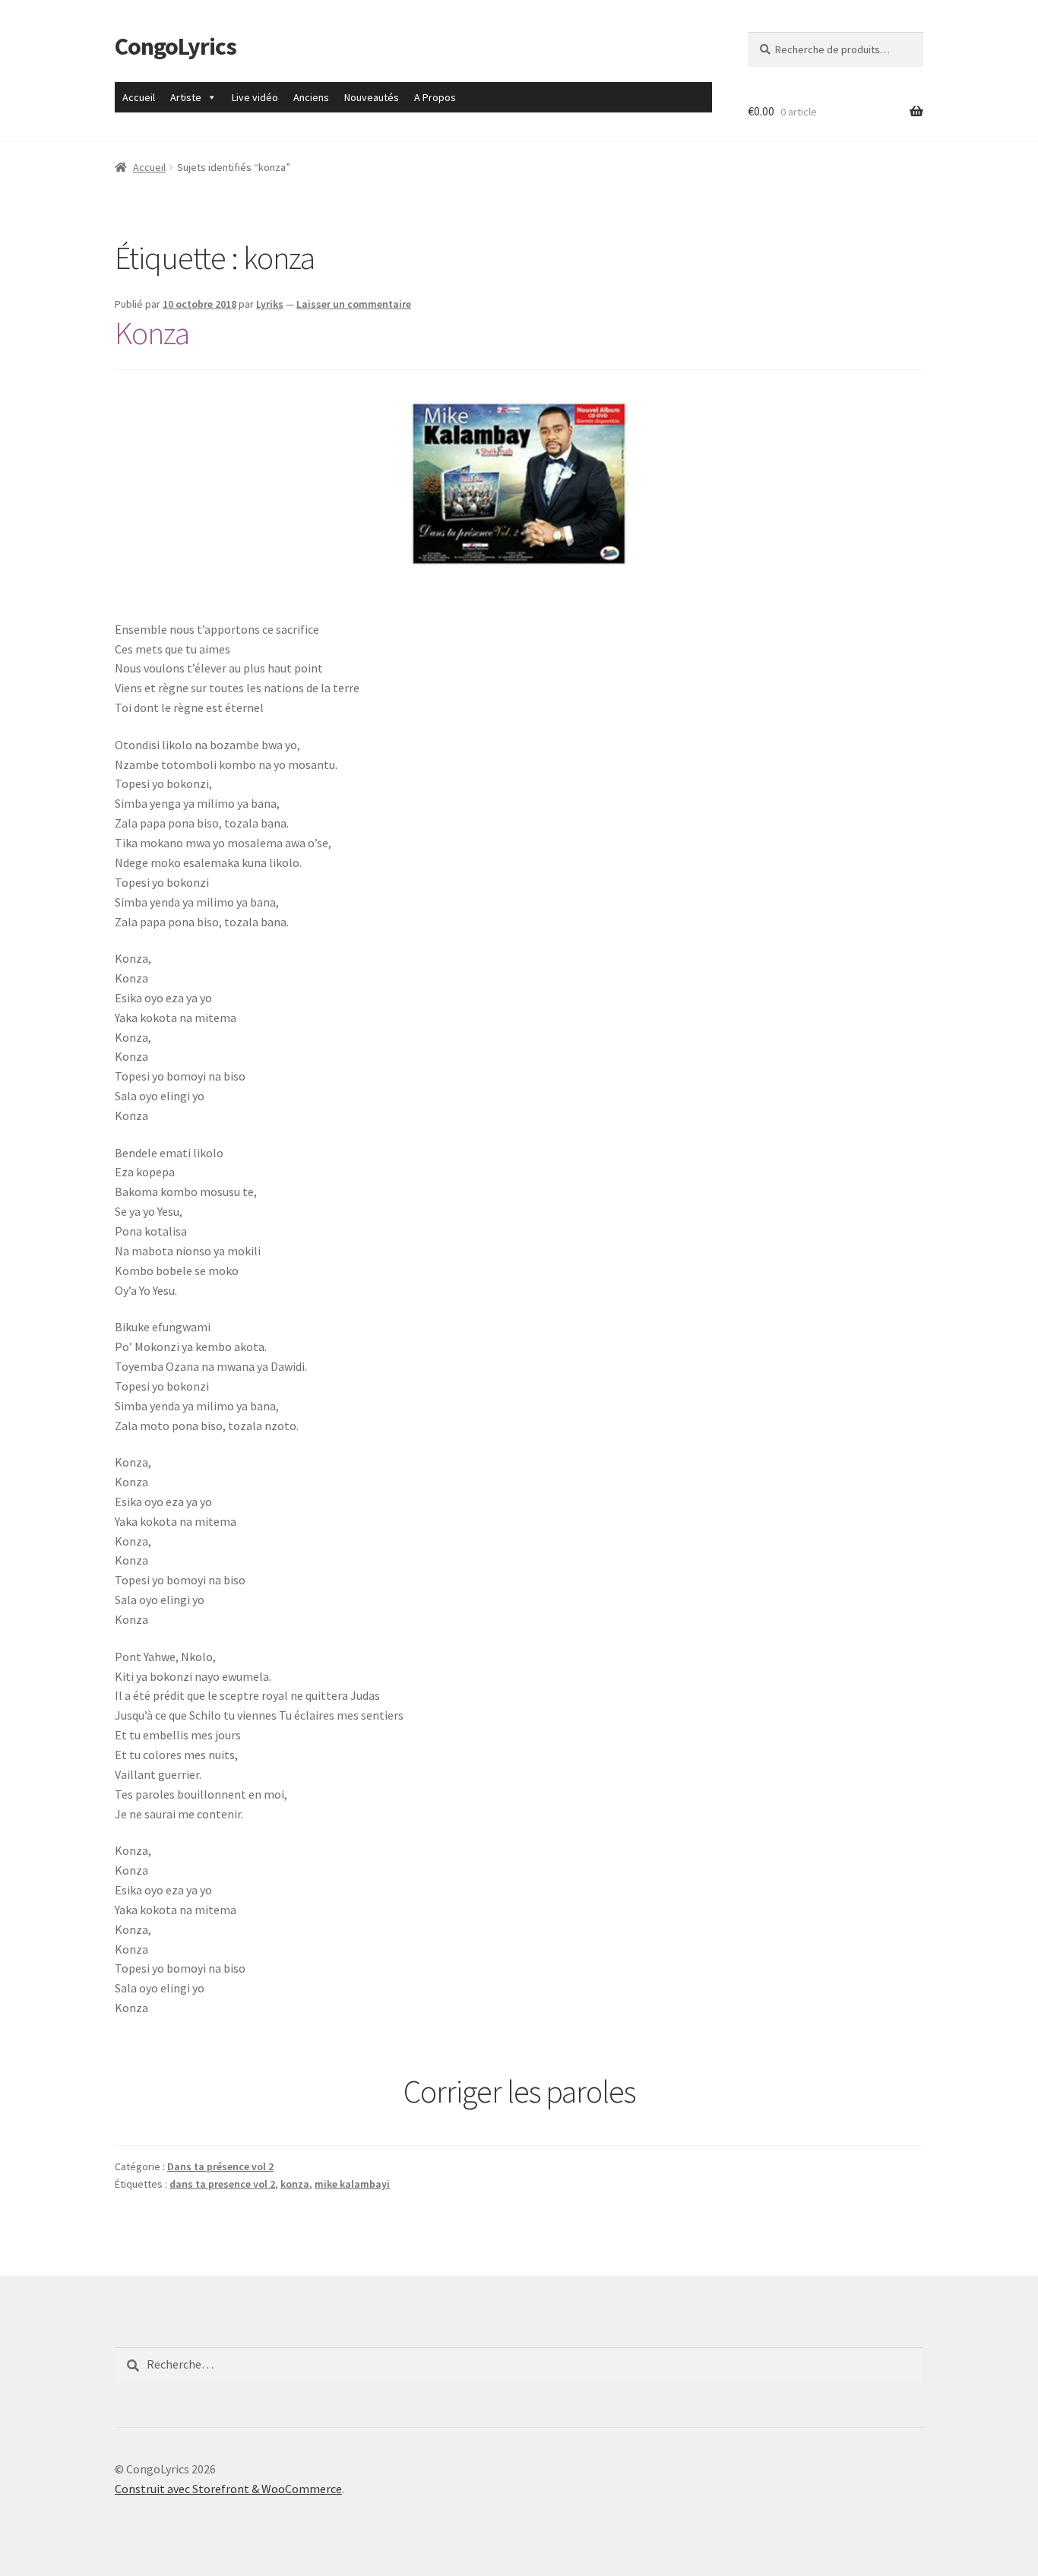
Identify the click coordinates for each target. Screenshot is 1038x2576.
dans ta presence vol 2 (222, 2184)
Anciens (311, 97)
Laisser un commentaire (354, 304)
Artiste (186, 97)
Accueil (139, 97)
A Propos (435, 97)
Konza (152, 333)
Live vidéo (255, 97)
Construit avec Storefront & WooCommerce (228, 2489)
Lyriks (270, 304)
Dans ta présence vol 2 (220, 2166)
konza (295, 2184)
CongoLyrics (176, 46)
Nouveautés (372, 97)
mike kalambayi (352, 2184)
